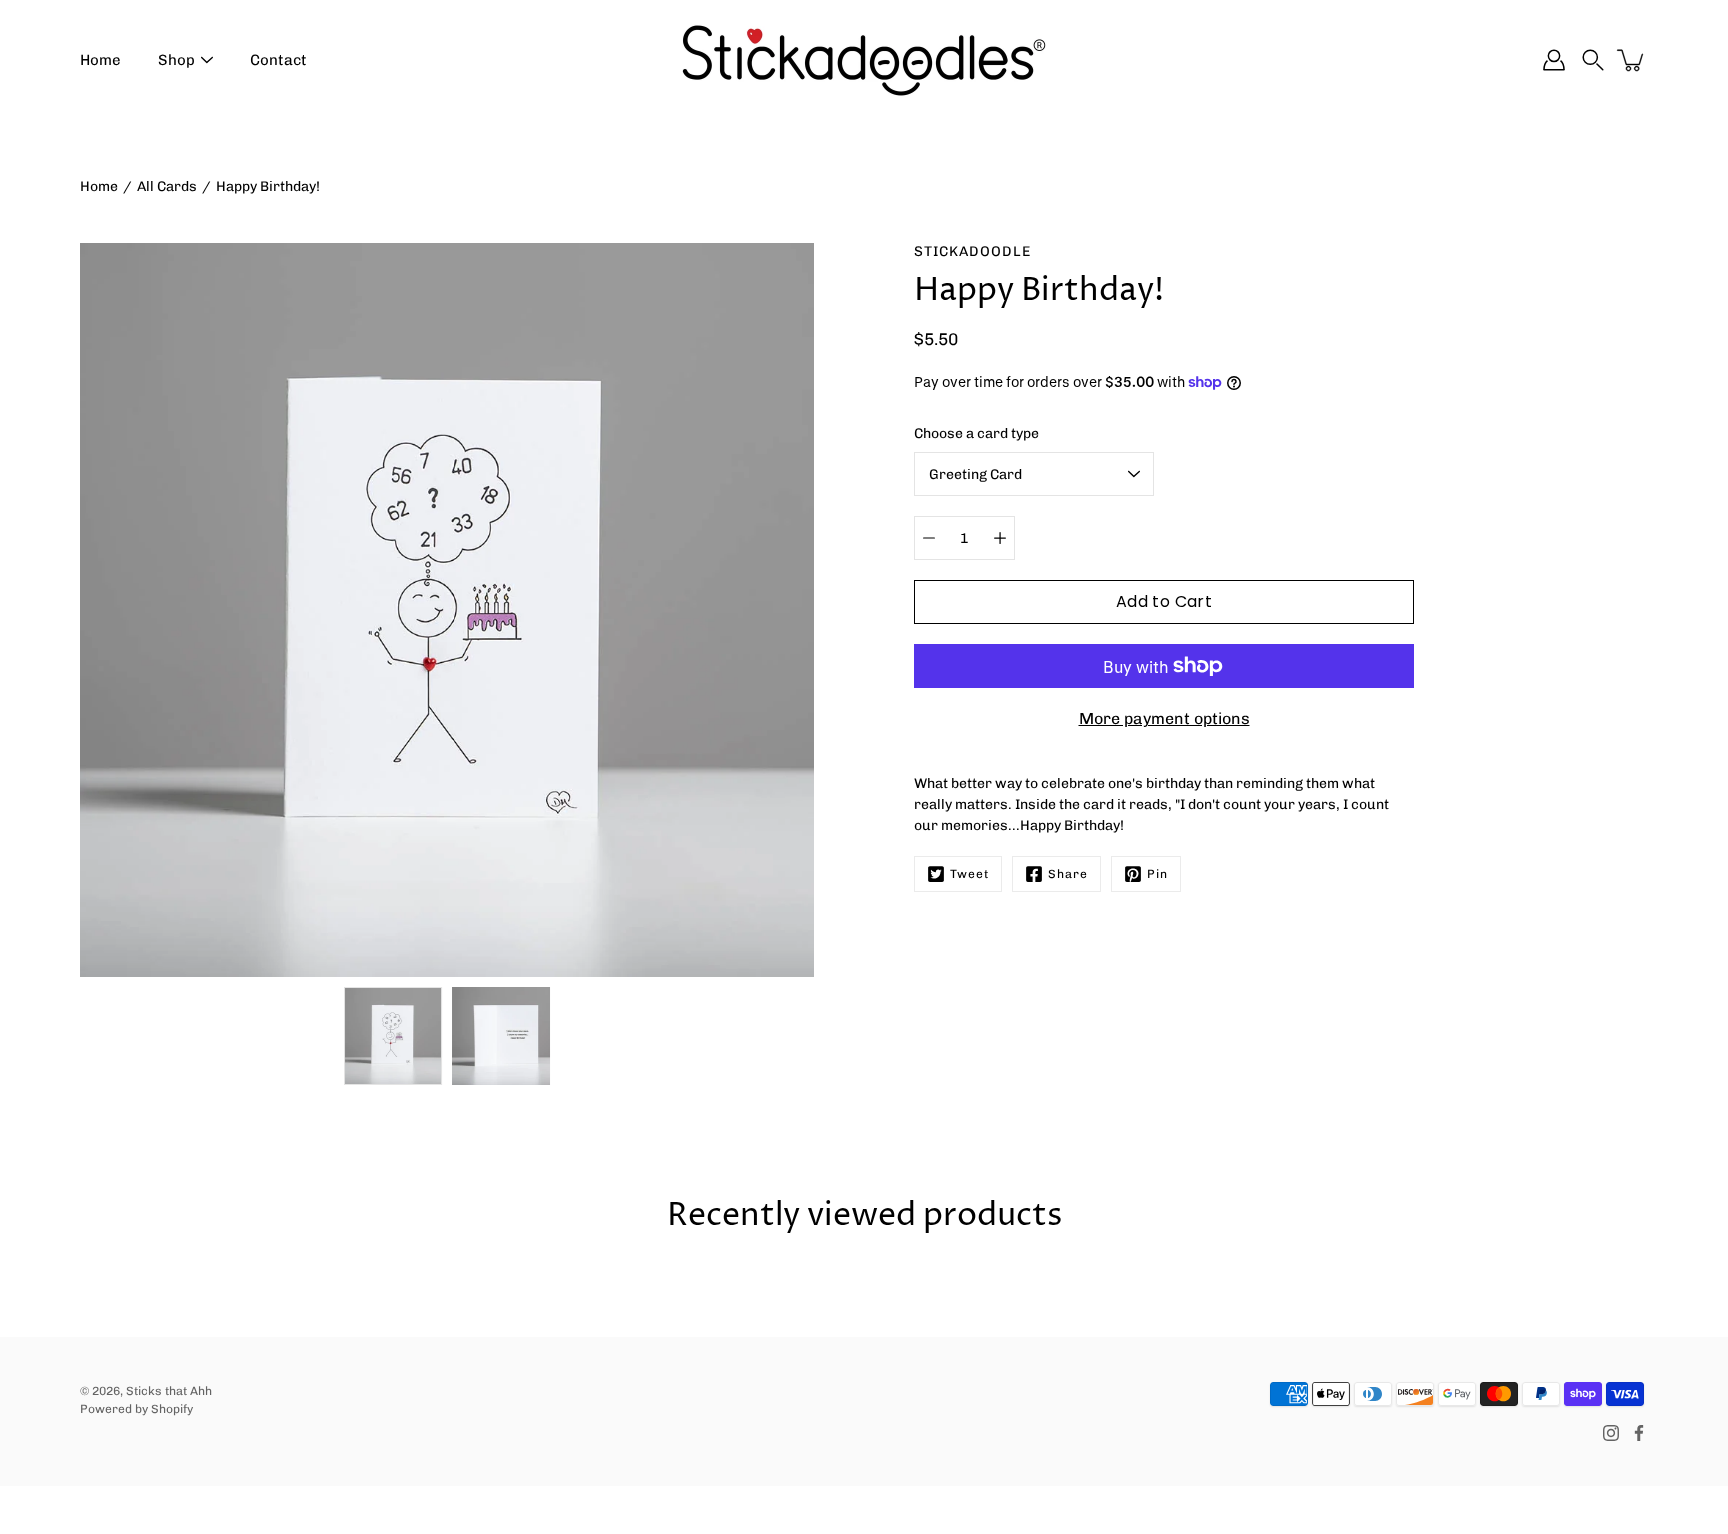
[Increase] (1000, 538)
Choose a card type (976, 433)
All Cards (167, 186)
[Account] (1554, 60)
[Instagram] (1611, 1433)
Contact (278, 60)
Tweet (969, 874)
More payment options (1164, 718)
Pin (1157, 874)
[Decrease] (929, 538)
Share (1068, 874)
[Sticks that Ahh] (864, 60)
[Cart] (1632, 60)
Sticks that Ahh (169, 1391)
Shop (176, 60)
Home (100, 60)
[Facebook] (1639, 1433)
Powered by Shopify (136, 1409)
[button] (1593, 60)
